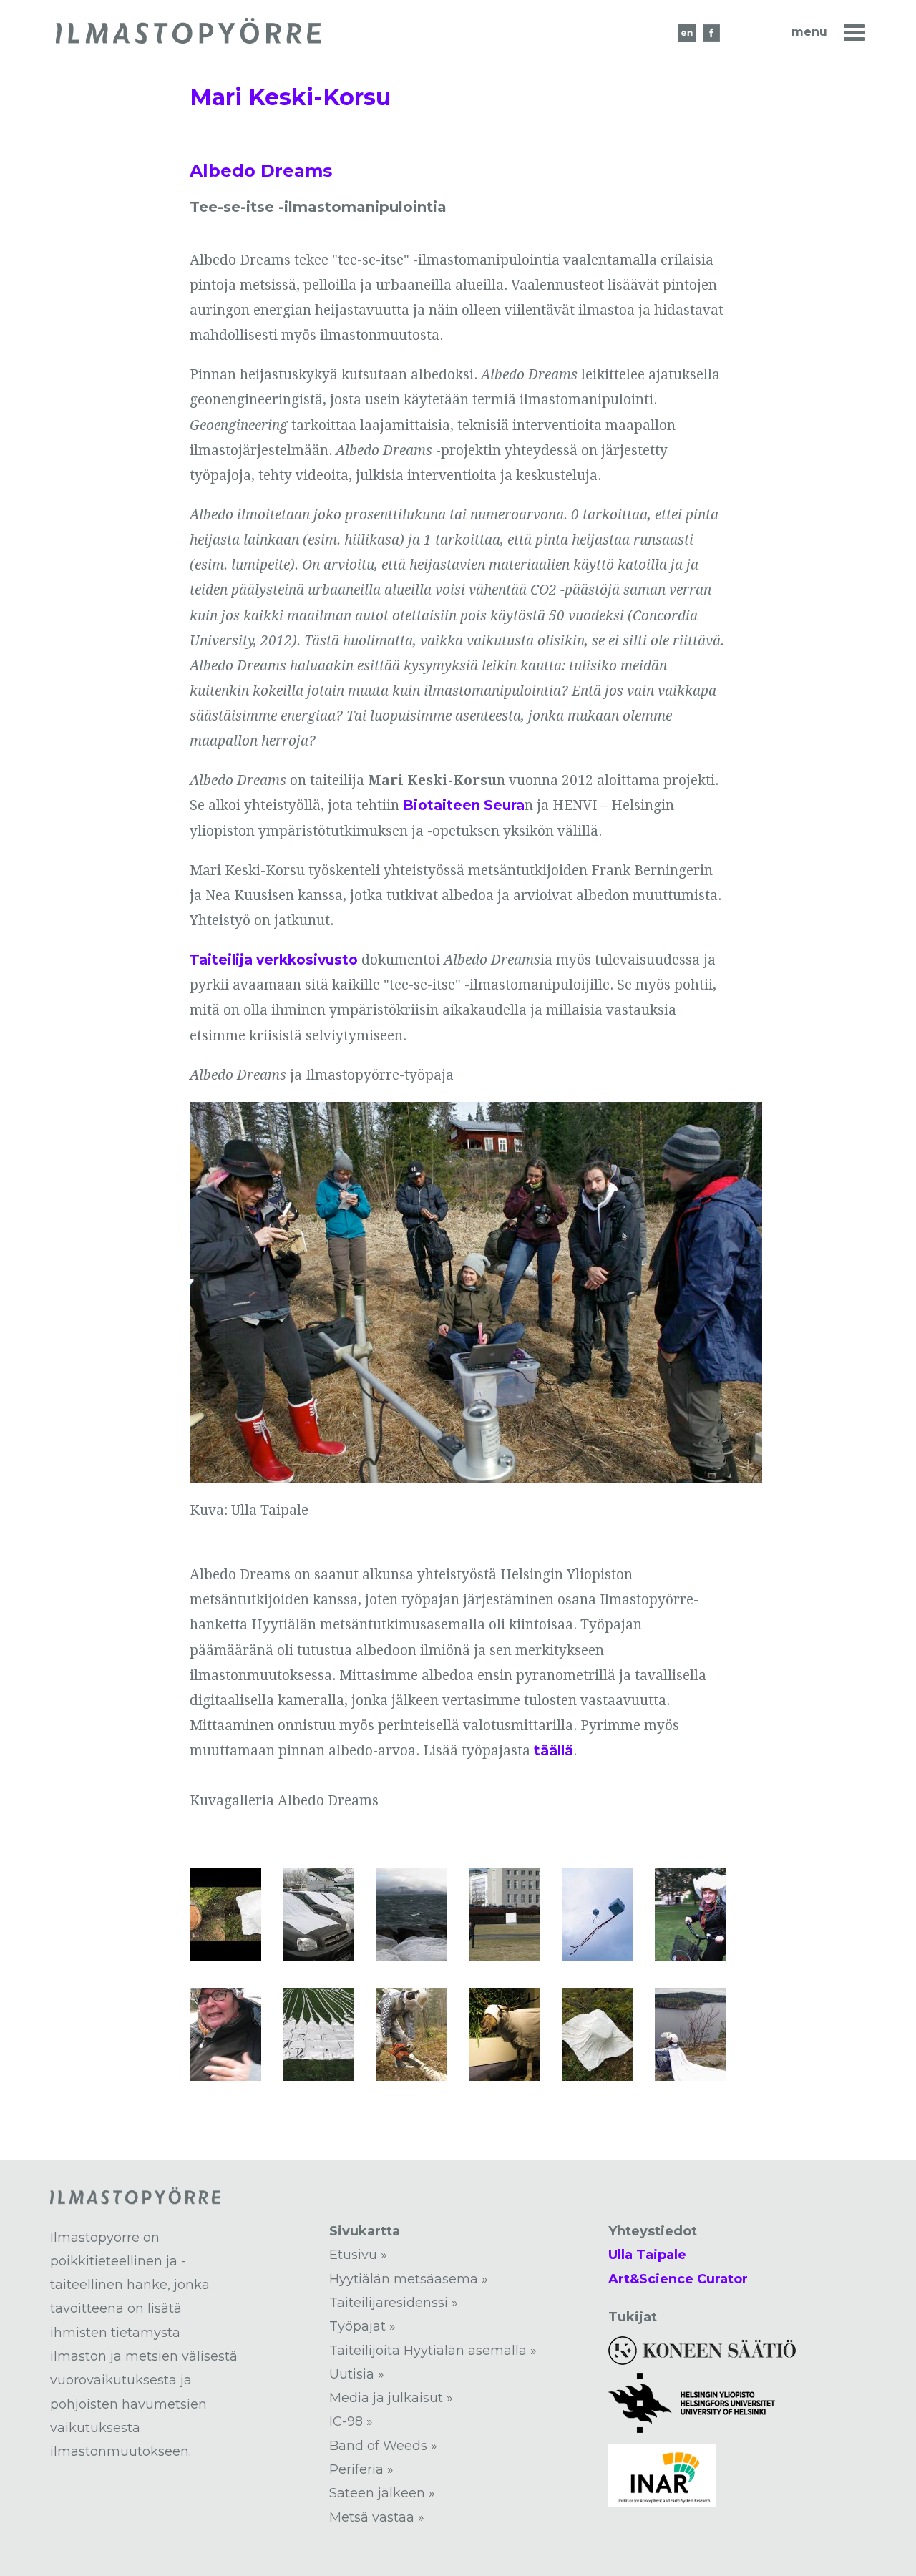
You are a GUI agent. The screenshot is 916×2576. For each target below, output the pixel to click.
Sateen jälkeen (377, 2493)
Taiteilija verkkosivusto (274, 960)
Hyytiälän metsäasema (404, 2279)
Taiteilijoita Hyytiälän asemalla (428, 2351)
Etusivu (353, 2255)
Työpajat (357, 2326)
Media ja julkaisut (386, 2398)
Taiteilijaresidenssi (389, 2303)
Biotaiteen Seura (464, 805)
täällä (554, 1751)
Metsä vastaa (372, 2517)
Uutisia (352, 2374)
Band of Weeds (378, 2446)
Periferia (356, 2469)
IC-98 (346, 2421)
